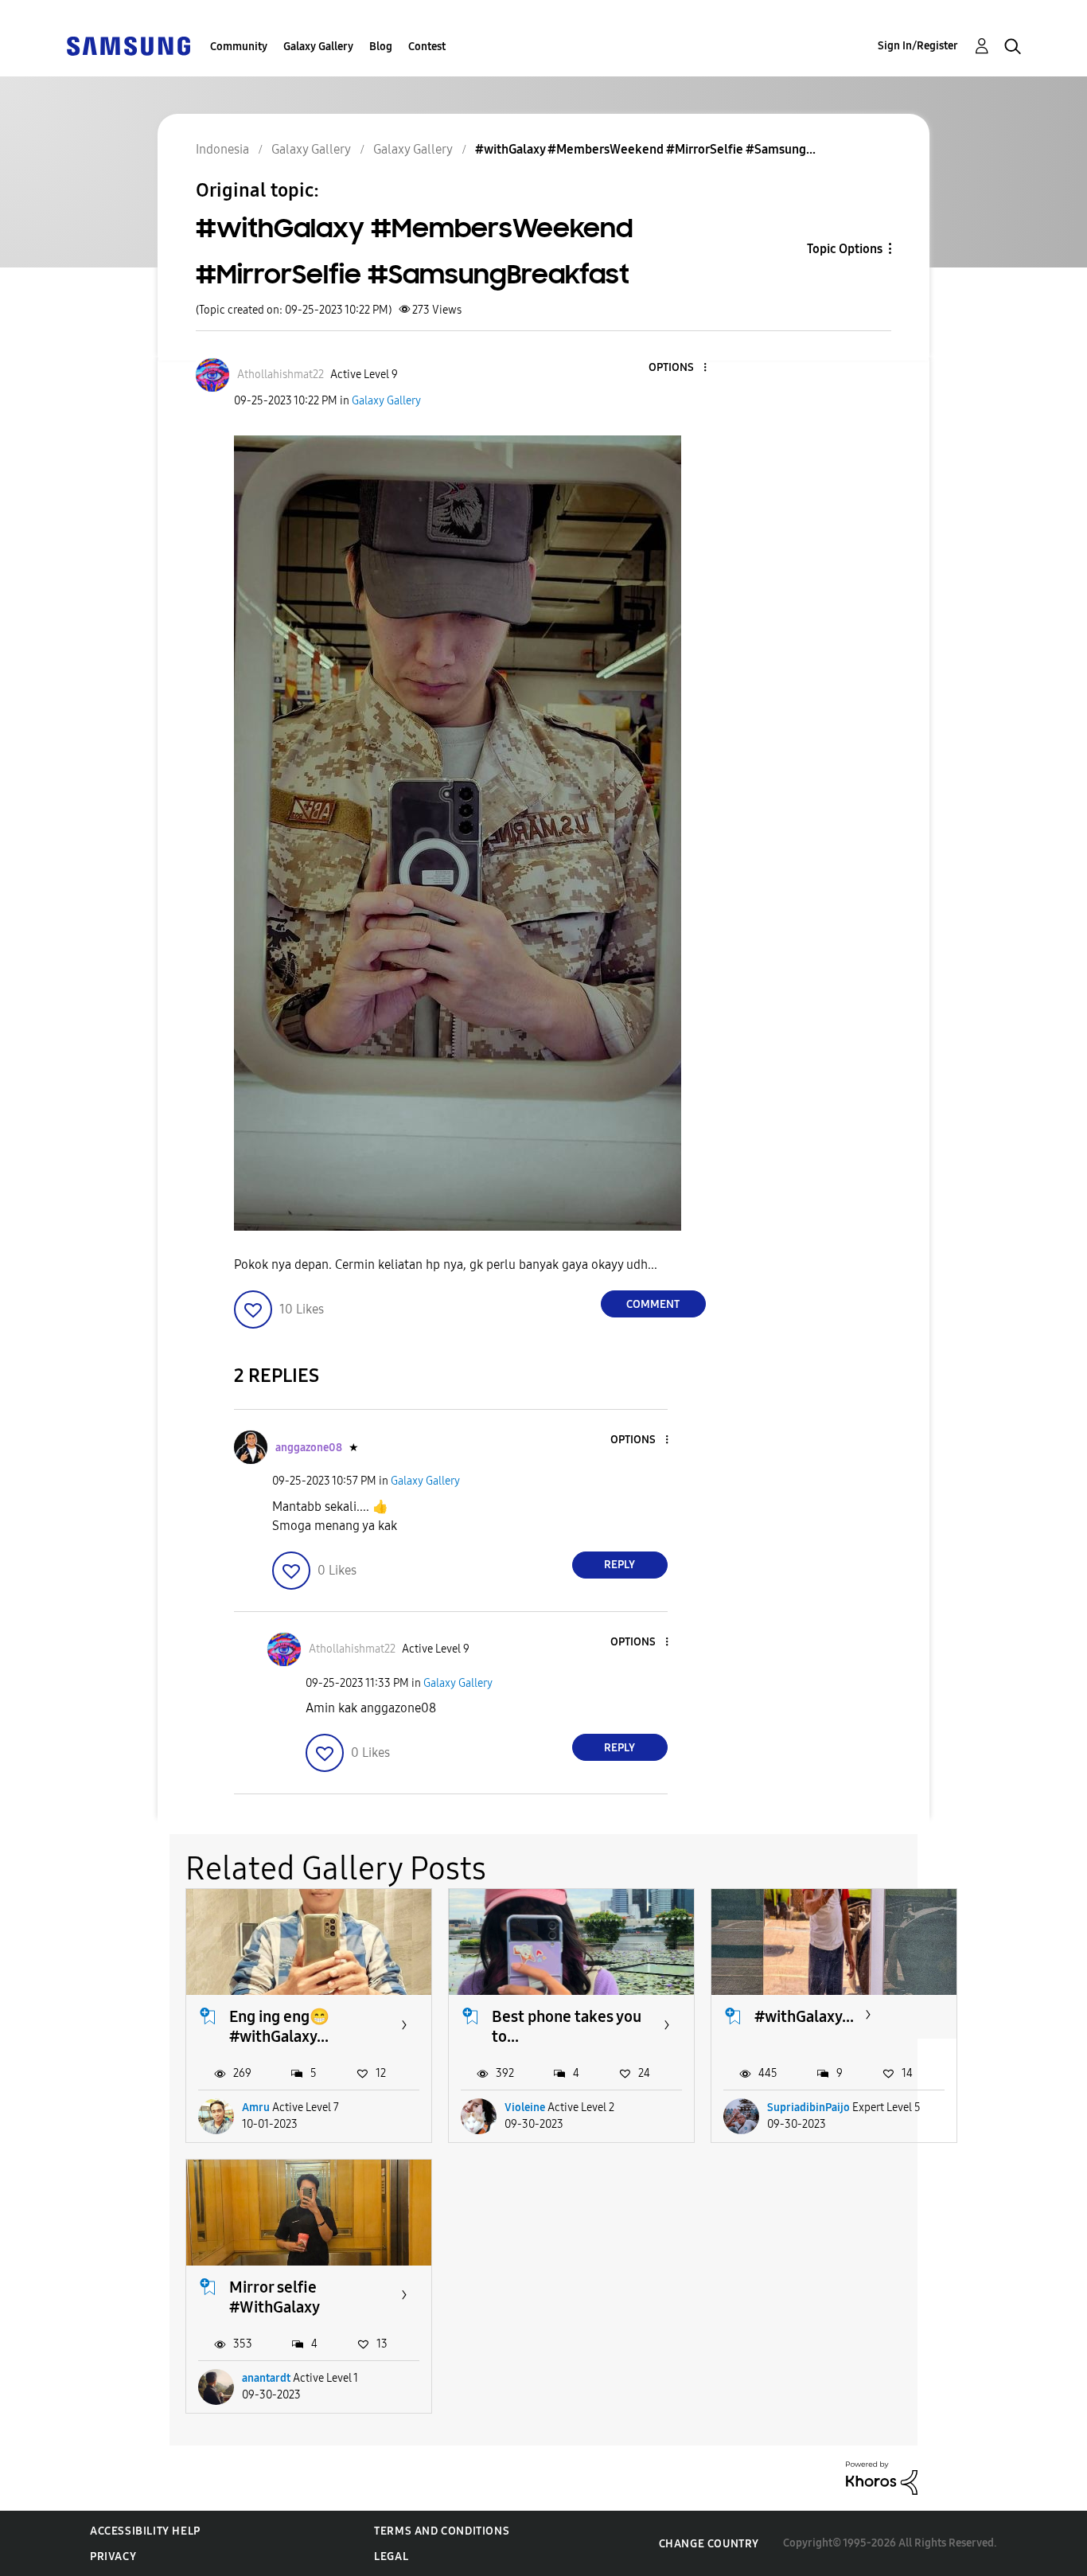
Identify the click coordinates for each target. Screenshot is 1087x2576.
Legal (391, 2556)
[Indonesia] (128, 45)
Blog (381, 47)
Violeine (525, 2108)
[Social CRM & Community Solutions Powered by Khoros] (882, 2477)
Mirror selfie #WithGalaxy (275, 2297)
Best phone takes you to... (567, 2026)
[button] (678, 368)
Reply (619, 1565)
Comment (653, 1304)
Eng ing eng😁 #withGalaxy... (279, 2026)
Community (239, 47)
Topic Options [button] (845, 249)
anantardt (266, 2378)
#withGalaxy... (804, 2016)
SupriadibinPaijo (808, 2108)
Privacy (113, 2556)
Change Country (709, 2544)
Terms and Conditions (442, 2531)
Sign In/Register (918, 46)
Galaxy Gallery (318, 47)
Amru (256, 2108)
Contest (427, 47)
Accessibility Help (145, 2531)
